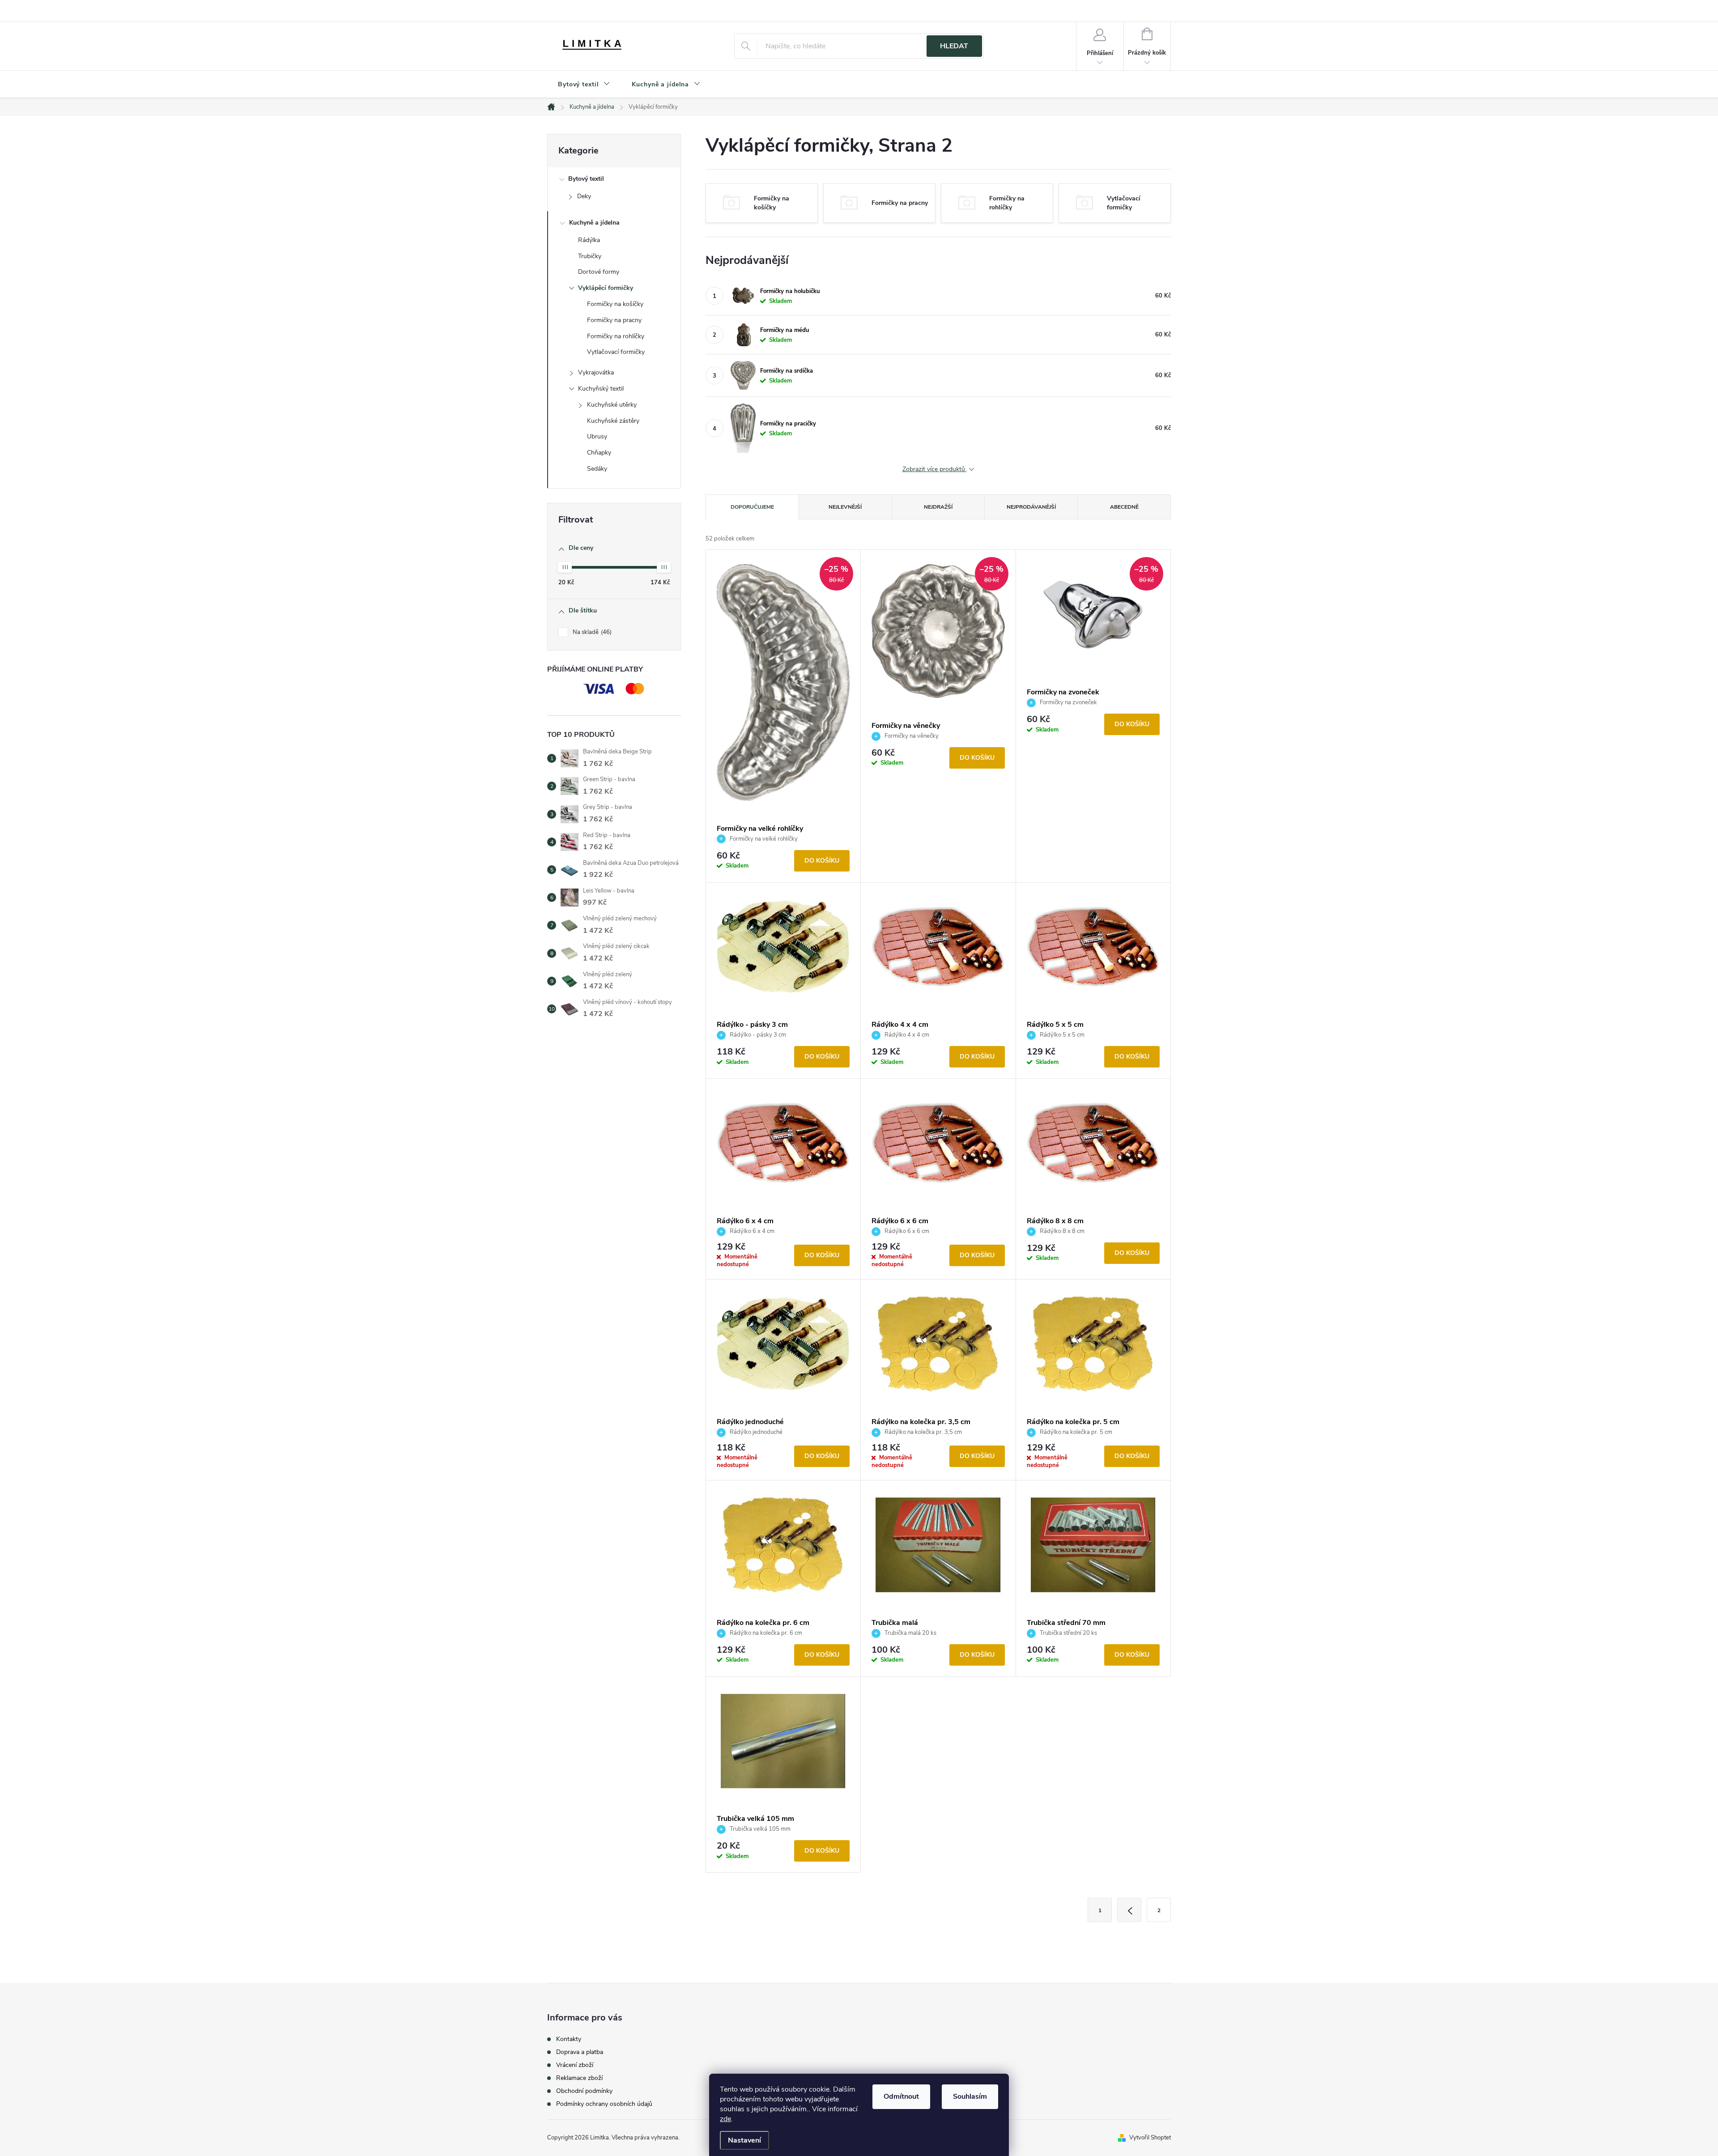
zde (725, 2119)
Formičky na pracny (614, 320)
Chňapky (599, 453)
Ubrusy (597, 436)
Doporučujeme (752, 507)
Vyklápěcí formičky (606, 288)
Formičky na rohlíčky (616, 336)
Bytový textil (586, 179)
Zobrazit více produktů (935, 470)
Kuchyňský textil (601, 389)
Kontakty (569, 2039)
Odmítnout (901, 2096)
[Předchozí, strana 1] (1129, 1910)
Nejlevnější (845, 507)
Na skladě (591, 632)
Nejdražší (938, 507)
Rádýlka (589, 240)
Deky (584, 196)
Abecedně (1124, 507)
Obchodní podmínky (584, 2091)
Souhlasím (970, 2096)
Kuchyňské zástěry (613, 421)
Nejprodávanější (1031, 507)
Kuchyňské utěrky (612, 405)
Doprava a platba (580, 2052)
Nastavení (744, 2140)
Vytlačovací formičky (616, 352)
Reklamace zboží (579, 2078)
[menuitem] (584, 85)
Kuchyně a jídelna (594, 223)
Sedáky (597, 469)
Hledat (954, 46)
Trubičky (590, 256)
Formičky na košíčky (615, 304)
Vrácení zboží (575, 2065)
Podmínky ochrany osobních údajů (604, 2104)
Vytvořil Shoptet (1150, 2138)
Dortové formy (599, 272)
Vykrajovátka (596, 372)
